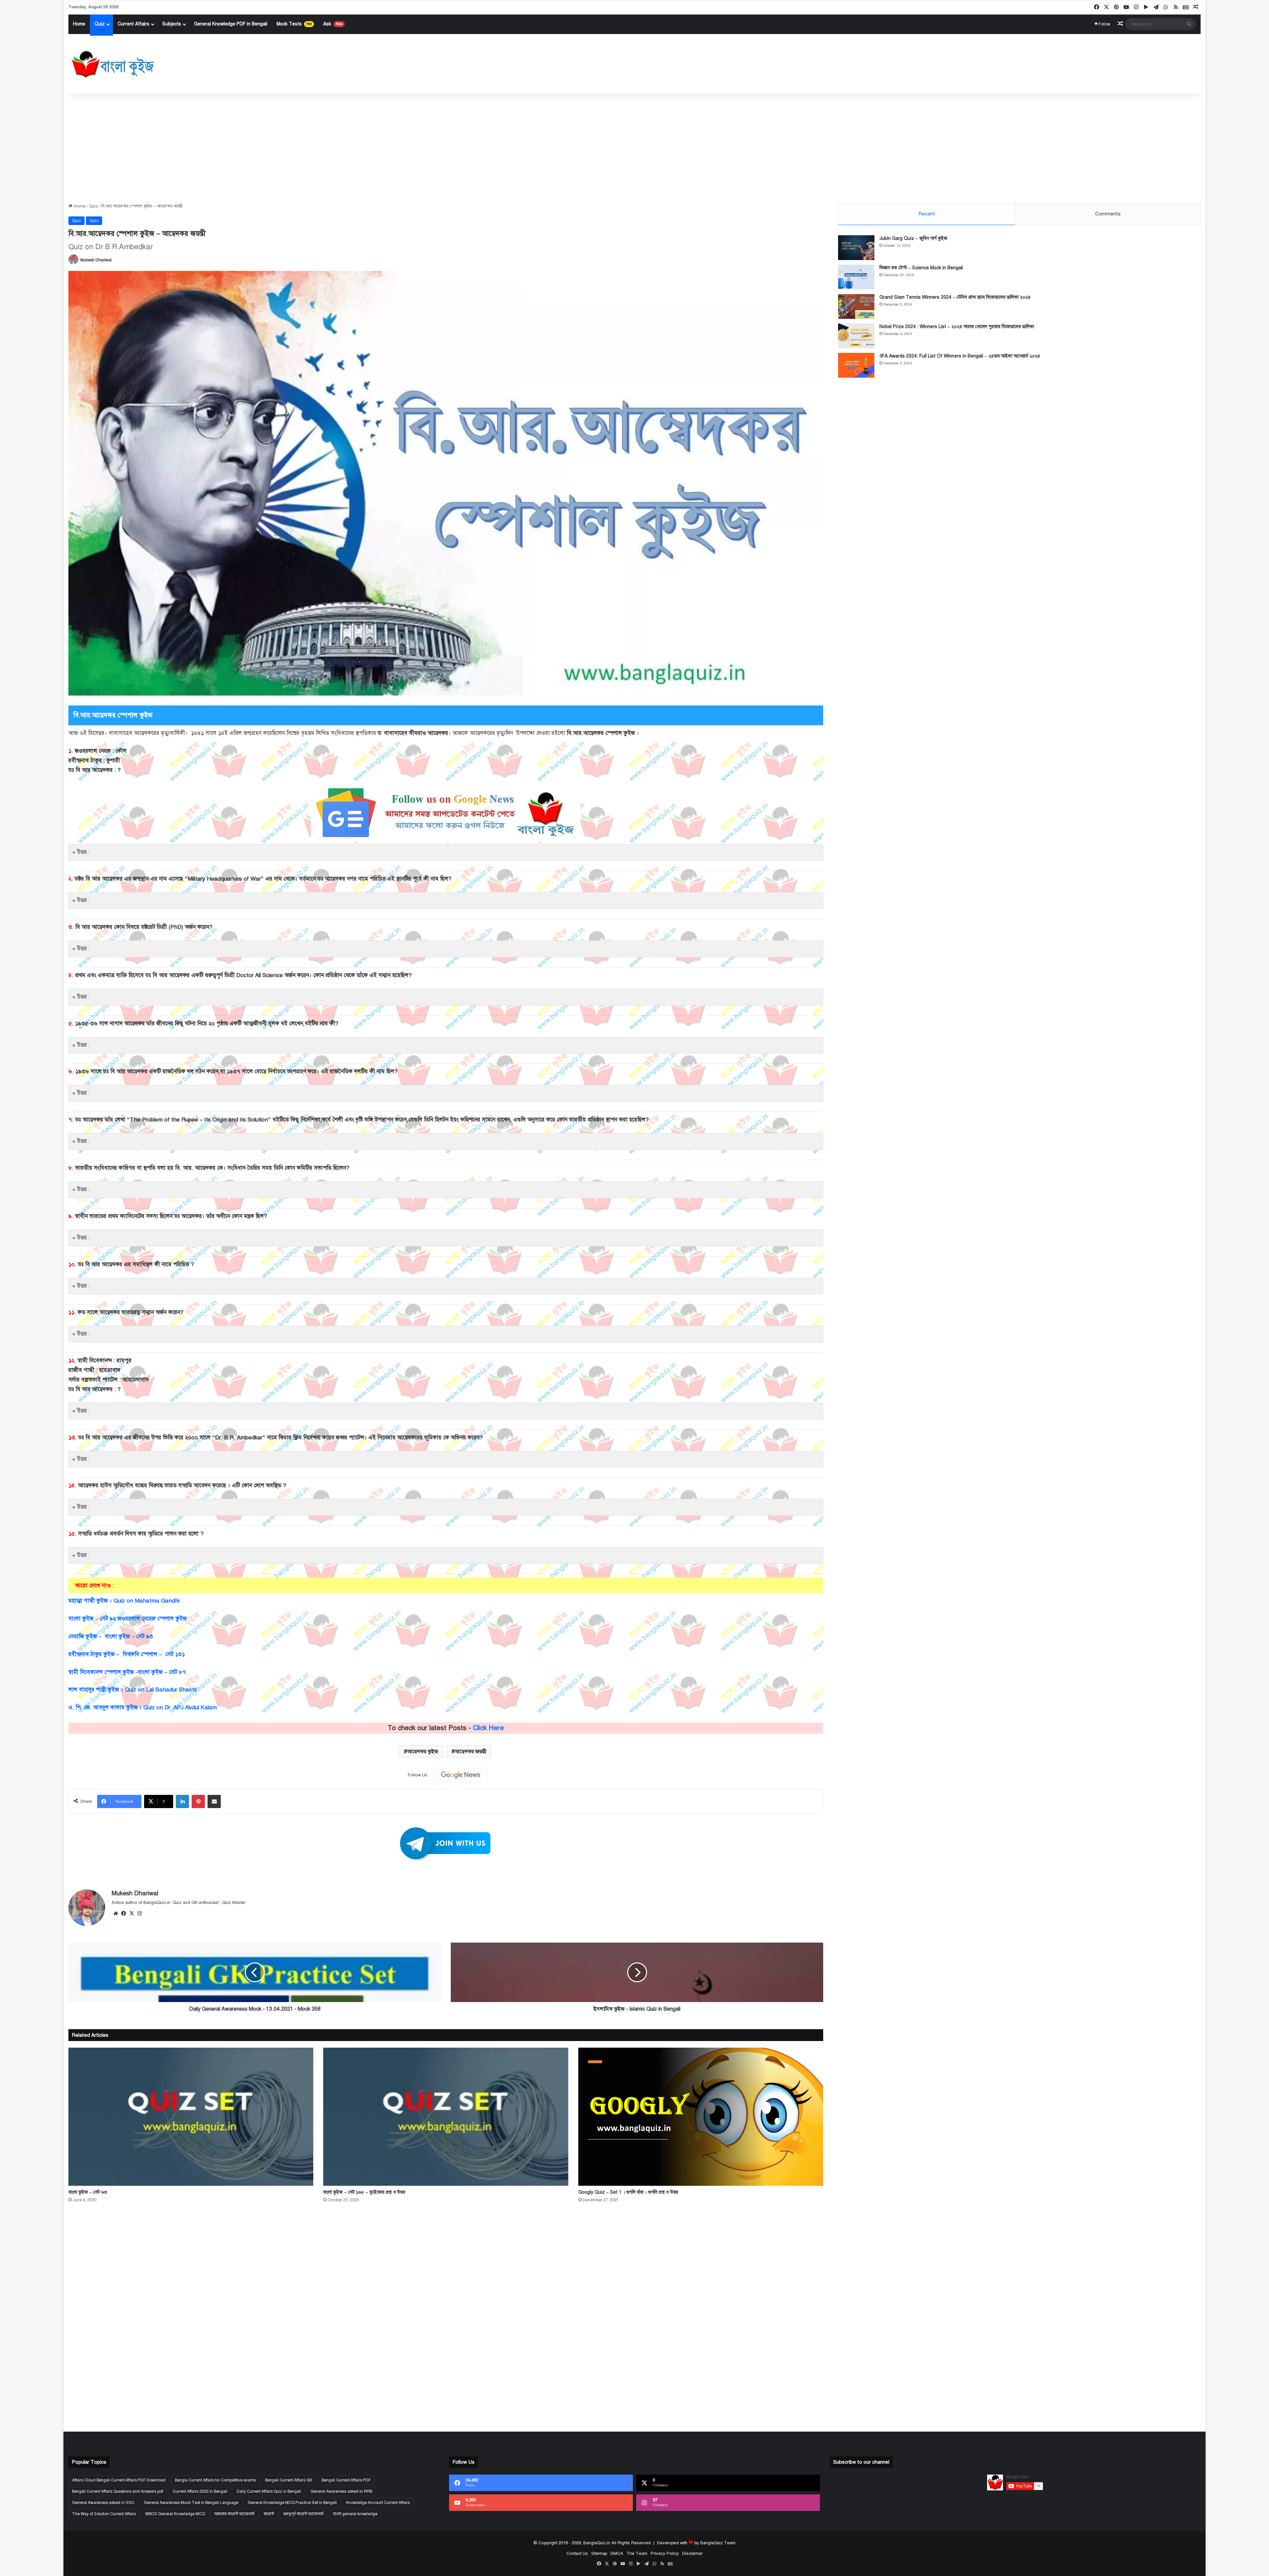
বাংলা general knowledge (355, 2514)
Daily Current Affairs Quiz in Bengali (269, 2491)
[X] (132, 1913)
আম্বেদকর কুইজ (423, 1752)
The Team (637, 2554)
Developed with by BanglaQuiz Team (696, 2543)
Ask (333, 24)
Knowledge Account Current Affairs (378, 2503)
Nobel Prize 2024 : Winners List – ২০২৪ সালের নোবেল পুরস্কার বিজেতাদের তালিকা (957, 327)
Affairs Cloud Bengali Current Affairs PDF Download (119, 2480)
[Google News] (461, 1775)
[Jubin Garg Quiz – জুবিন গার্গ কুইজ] (856, 248)
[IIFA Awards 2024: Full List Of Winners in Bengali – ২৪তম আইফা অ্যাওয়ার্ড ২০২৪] (856, 365)
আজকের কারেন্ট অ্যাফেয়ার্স (234, 2514)
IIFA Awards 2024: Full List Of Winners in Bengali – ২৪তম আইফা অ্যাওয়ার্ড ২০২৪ (960, 356)
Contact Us (577, 2554)
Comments (1108, 214)
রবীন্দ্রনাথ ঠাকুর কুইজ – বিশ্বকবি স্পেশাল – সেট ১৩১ (127, 1654)
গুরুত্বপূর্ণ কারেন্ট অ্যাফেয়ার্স (303, 2514)
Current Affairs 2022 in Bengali (200, 2491)
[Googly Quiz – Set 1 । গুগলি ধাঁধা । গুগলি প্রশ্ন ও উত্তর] (701, 2117)
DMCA (617, 2554)
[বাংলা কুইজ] (112, 64)
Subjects (172, 24)
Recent (927, 214)
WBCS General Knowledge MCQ (175, 2514)
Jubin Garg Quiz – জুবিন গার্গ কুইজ (913, 238)
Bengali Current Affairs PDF (346, 2480)
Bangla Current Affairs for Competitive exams (215, 2480)
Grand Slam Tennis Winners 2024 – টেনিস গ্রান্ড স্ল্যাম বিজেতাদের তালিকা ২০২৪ (955, 297)
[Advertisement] (634, 147)
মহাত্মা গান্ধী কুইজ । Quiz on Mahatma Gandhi (124, 1601)
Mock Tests (294, 24)
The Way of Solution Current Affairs (104, 2514)
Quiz (100, 24)
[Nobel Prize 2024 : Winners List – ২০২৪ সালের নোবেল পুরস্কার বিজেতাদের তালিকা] (856, 336)
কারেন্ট (269, 2514)
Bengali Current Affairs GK (289, 2480)
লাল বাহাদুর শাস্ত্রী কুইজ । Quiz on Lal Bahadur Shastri (133, 1690)
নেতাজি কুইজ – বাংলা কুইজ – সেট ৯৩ (111, 1636)
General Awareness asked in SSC (103, 2503)
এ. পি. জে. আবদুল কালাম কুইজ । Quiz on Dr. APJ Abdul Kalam (143, 1707)
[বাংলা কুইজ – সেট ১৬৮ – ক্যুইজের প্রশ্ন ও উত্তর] (446, 2117)
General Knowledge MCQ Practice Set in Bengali (292, 2503)
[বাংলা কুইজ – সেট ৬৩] (191, 2117)
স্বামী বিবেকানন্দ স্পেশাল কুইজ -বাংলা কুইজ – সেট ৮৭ (127, 1672)
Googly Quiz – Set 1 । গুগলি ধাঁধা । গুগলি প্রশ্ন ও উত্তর (628, 2192)
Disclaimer (692, 2554)
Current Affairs (134, 24)
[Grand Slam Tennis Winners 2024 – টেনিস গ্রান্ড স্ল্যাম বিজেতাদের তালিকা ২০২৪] (856, 306)
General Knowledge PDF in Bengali (231, 24)
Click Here (488, 1728)
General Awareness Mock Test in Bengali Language (191, 2503)
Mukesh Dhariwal (96, 260)
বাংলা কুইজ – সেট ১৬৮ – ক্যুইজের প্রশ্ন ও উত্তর (364, 2192)
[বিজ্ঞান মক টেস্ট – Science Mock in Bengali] (856, 277)
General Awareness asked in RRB (341, 2491)
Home (79, 24)
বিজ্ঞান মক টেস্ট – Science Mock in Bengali (921, 268)
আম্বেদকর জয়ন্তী (471, 1752)
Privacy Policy (665, 2554)
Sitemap (599, 2554)
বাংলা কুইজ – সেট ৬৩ (88, 2192)
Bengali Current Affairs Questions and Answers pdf (118, 2491)
